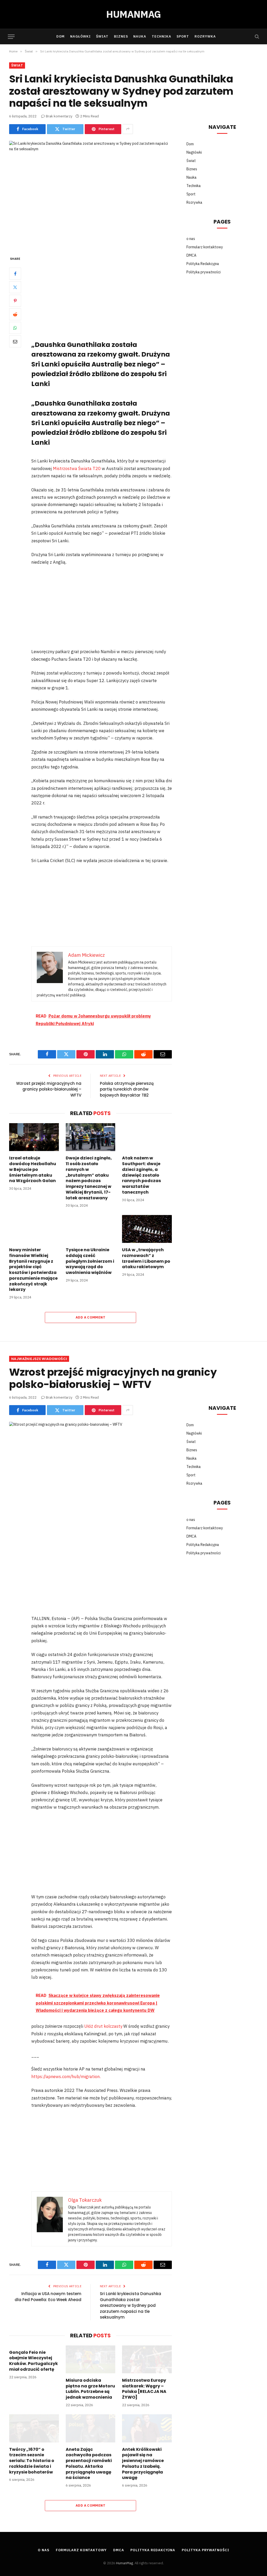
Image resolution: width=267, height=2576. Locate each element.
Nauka (140, 36)
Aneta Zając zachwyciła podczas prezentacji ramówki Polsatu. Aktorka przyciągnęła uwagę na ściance (89, 2464)
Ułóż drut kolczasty (103, 2026)
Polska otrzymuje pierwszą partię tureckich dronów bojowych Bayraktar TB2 (127, 1089)
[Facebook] (15, 274)
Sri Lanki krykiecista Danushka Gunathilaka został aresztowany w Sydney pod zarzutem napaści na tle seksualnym (131, 2305)
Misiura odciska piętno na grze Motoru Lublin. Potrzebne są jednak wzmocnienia (90, 2389)
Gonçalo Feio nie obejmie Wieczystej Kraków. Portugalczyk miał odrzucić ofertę (34, 2361)
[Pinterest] (15, 301)
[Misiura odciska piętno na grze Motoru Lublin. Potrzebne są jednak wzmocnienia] (91, 2359)
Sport (183, 36)
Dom (60, 36)
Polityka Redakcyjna (203, 264)
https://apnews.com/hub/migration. (66, 2077)
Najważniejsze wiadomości (39, 1359)
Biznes (121, 36)
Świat (102, 36)
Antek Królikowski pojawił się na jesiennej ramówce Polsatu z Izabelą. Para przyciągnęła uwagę (143, 2464)
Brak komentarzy (59, 116)
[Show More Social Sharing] (128, 129)
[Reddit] (15, 314)
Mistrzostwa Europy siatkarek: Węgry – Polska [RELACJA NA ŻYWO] (144, 2389)
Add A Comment (90, 1317)
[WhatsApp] (15, 328)
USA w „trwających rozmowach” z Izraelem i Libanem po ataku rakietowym (146, 1258)
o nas (191, 239)
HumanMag (125, 2563)
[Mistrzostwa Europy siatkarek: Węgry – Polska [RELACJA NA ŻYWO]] (147, 2359)
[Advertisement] (113, 294)
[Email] (15, 341)
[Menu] (11, 37)
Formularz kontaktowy (205, 247)
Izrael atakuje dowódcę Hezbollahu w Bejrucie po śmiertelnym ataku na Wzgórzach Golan (33, 1169)
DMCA (191, 255)
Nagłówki (80, 36)
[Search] (256, 37)
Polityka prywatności (204, 272)
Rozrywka (205, 36)
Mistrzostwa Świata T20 (77, 468)
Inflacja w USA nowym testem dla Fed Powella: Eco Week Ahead (48, 2297)
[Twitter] (15, 287)
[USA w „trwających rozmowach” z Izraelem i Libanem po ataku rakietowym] (147, 1229)
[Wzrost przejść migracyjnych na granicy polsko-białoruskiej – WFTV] (90, 1475)
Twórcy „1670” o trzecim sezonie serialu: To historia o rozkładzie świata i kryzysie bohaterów (32, 2461)
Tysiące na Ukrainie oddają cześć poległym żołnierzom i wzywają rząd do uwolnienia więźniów (90, 1261)
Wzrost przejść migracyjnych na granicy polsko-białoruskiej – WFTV (49, 1089)
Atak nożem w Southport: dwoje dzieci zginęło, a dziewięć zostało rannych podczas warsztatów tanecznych (141, 1175)
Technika (162, 36)
